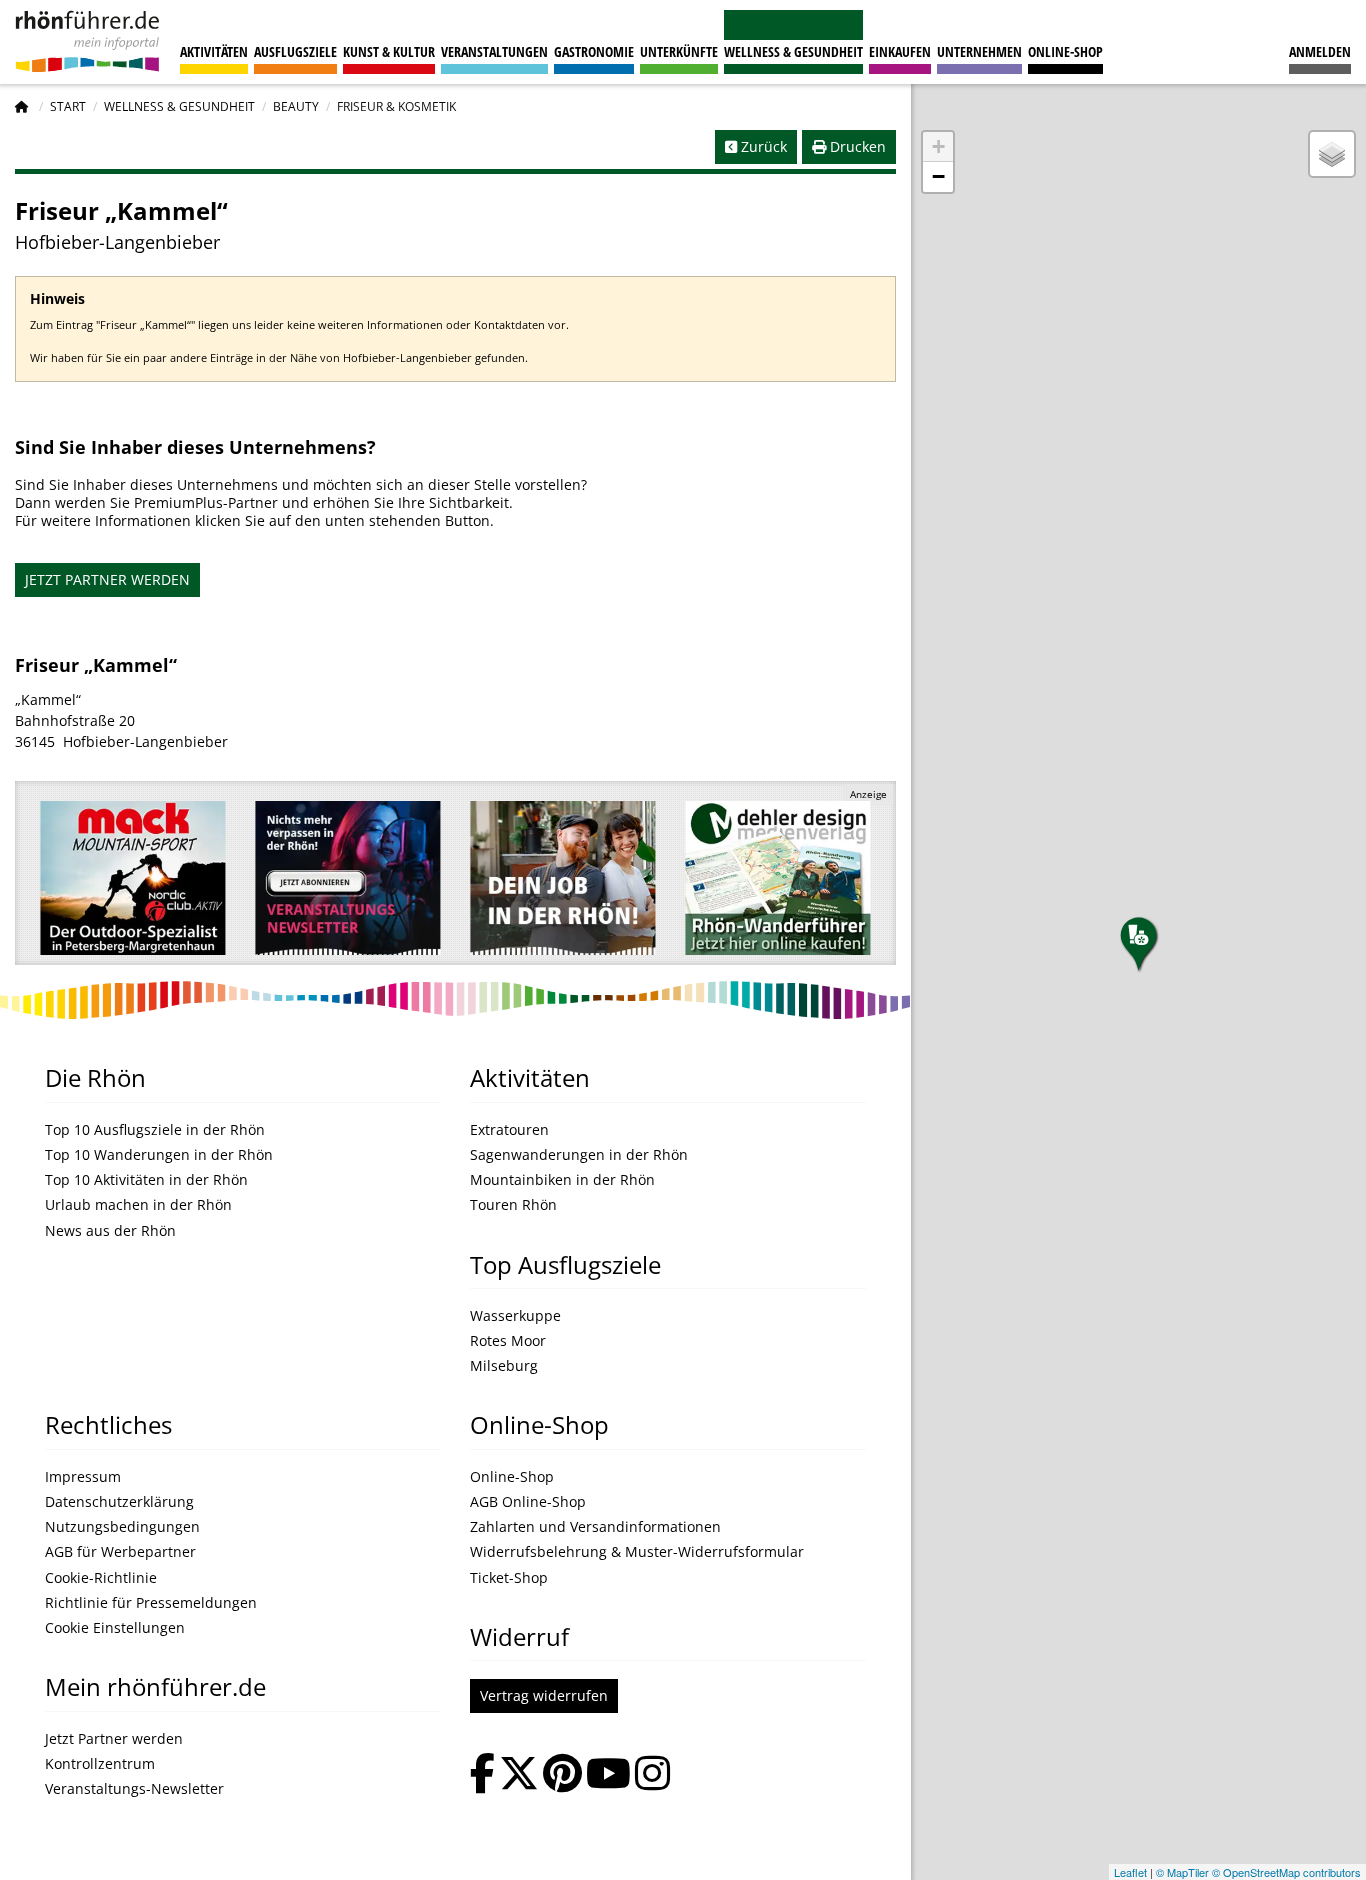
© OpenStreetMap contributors (1286, 1872)
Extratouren (509, 1130)
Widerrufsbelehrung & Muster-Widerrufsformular (637, 1552)
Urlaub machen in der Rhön (138, 1205)
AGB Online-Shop (528, 1502)
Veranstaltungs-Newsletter (134, 1789)
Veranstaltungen (494, 51)
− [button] (938, 176)
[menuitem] (1320, 42)
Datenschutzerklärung (119, 1502)
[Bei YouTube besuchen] (608, 1775)
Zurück (762, 146)
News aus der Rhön (110, 1231)
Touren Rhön (513, 1205)
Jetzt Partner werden (114, 1739)
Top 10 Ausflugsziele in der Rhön (155, 1130)
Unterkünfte (679, 51)
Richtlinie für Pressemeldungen (151, 1603)
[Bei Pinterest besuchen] (562, 1775)
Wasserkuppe (515, 1316)
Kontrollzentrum (100, 1764)
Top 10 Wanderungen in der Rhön (159, 1155)
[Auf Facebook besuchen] (482, 1775)
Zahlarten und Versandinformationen (595, 1527)
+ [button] (938, 146)
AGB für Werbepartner (120, 1552)
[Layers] (1332, 154)
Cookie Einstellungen (115, 1628)
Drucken (856, 146)
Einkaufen (900, 51)
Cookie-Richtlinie (101, 1578)
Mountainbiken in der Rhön (562, 1180)
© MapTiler (1182, 1872)
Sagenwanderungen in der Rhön (579, 1155)
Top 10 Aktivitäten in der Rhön (146, 1180)
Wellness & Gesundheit (793, 51)
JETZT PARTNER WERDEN (107, 579)
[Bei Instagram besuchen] (652, 1775)
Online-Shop (1065, 51)
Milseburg (504, 1366)
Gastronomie (594, 51)
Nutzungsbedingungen (122, 1527)
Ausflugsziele (295, 51)
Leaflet (1130, 1872)
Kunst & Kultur (389, 51)
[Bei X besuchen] (519, 1775)
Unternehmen (979, 51)
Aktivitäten (214, 51)
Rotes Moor (508, 1341)
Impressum (83, 1477)
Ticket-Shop (509, 1578)
